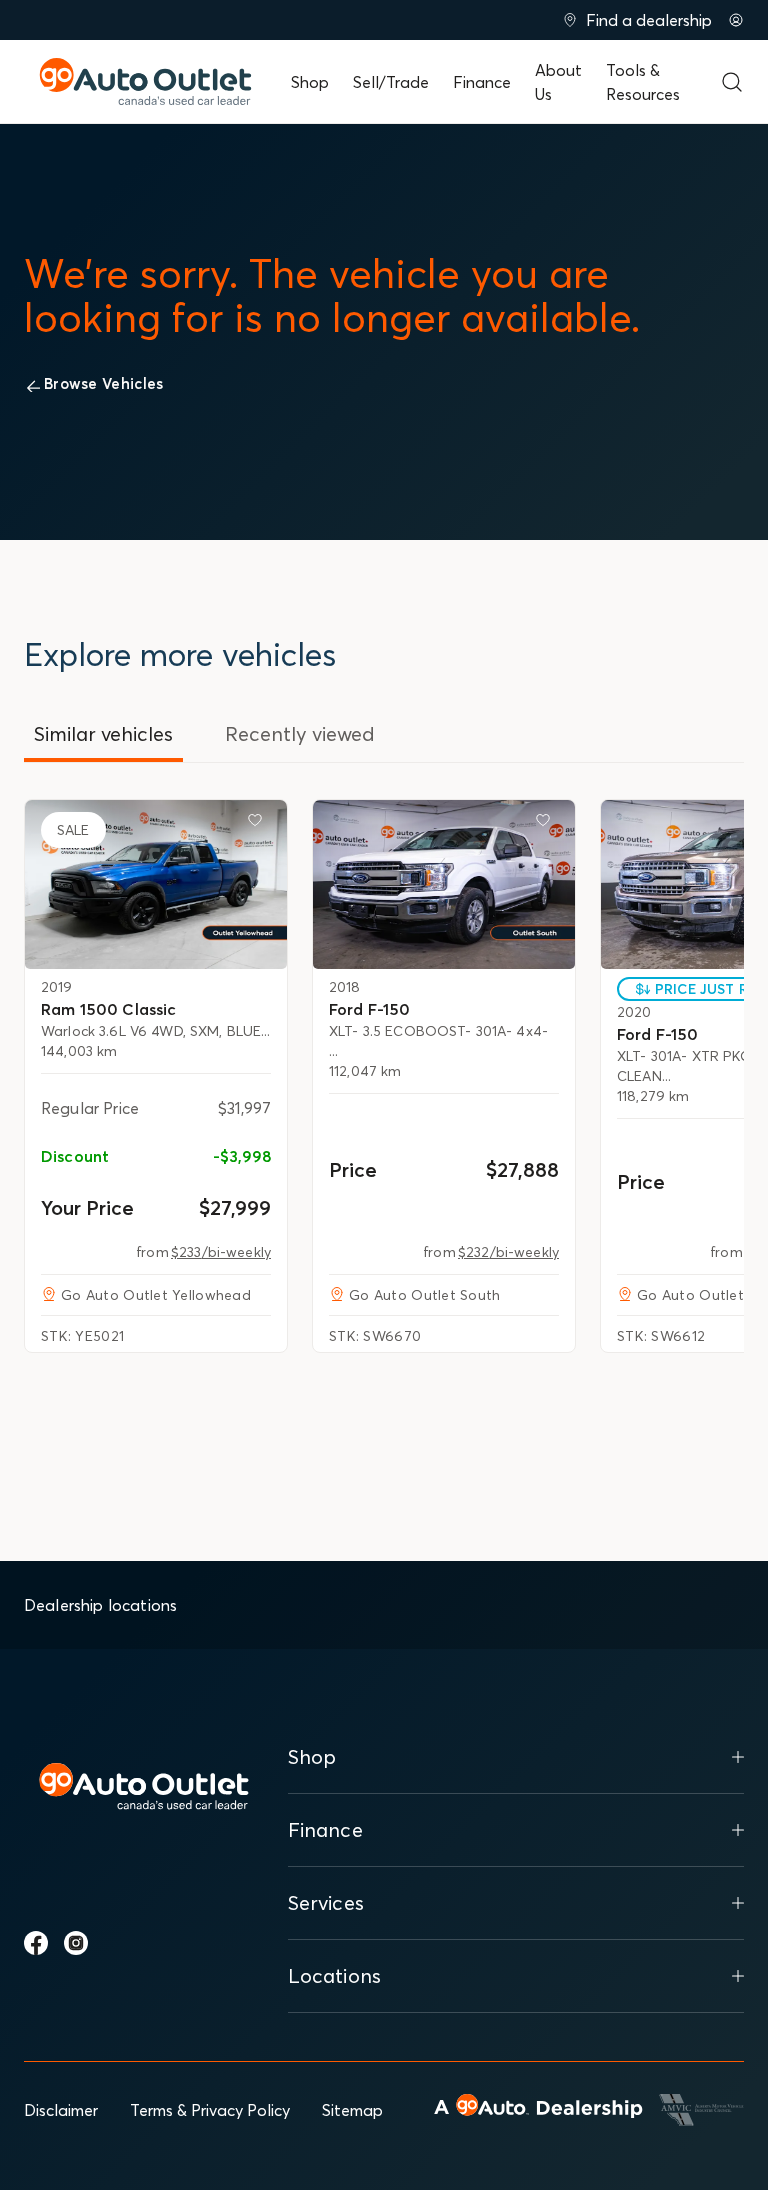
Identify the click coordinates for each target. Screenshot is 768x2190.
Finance (482, 82)
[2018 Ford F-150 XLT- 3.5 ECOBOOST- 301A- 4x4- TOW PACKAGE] (444, 884)
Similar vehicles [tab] (103, 733)
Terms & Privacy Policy (210, 2110)
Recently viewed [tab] (300, 733)
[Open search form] (732, 82)
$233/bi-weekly (221, 1252)
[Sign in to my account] (736, 20)
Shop (310, 82)
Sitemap (352, 2110)
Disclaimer (61, 2110)
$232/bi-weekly (508, 1252)
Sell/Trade (391, 82)
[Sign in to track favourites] (259, 824)
